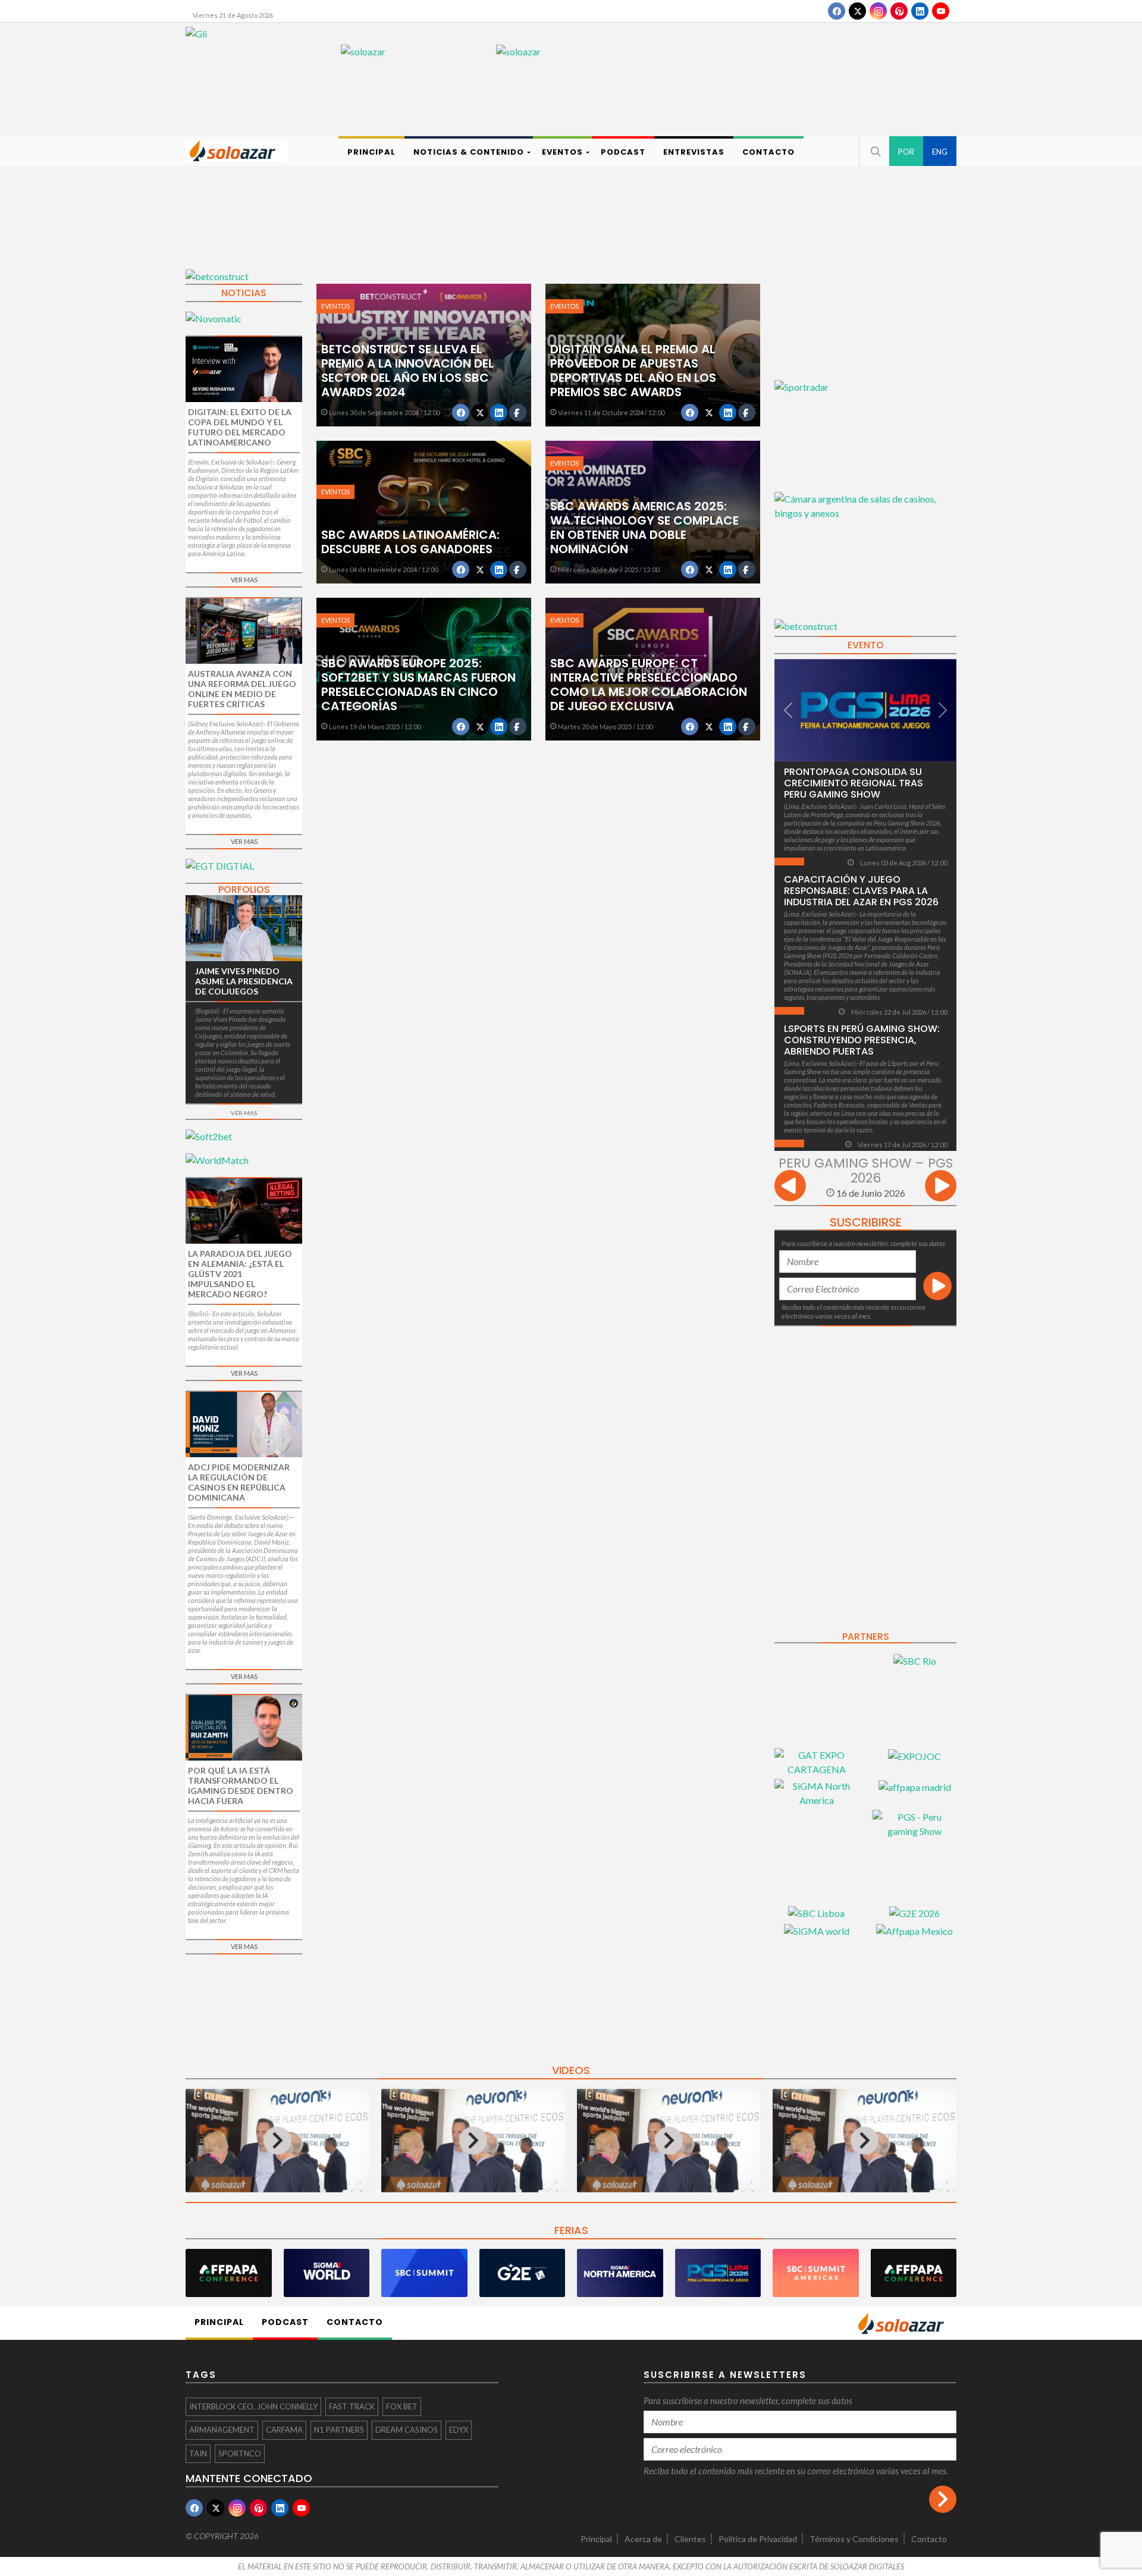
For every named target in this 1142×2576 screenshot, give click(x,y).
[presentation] (790, 1187)
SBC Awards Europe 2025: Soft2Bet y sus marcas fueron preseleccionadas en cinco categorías (418, 685)
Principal (596, 2539)
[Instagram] (878, 11)
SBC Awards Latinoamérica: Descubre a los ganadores (410, 542)
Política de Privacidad (758, 2539)
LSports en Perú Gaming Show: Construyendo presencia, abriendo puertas (862, 1040)
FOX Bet (402, 2406)
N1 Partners (339, 2430)
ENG (940, 152)
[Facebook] (837, 11)
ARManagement (222, 2430)
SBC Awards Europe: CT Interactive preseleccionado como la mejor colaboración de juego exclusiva (649, 685)
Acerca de (643, 2539)
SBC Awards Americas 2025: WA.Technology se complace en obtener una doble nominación (644, 528)
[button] (874, 151)
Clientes (690, 2539)
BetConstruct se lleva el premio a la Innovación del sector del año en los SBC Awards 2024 (407, 371)
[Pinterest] (899, 11)
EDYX (459, 2430)
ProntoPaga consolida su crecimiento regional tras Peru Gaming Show (854, 783)
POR (906, 152)
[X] (857, 11)
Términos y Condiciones (854, 2539)
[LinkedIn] (920, 11)
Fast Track (352, 2406)
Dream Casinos (407, 2430)
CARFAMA (284, 2430)
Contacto (929, 2539)
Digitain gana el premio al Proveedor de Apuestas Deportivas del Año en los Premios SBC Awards (633, 371)
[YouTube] (941, 11)
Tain (198, 2453)
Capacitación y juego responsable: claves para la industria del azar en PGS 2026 (861, 891)
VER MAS (244, 580)
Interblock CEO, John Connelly (253, 2406)
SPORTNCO (240, 2453)
